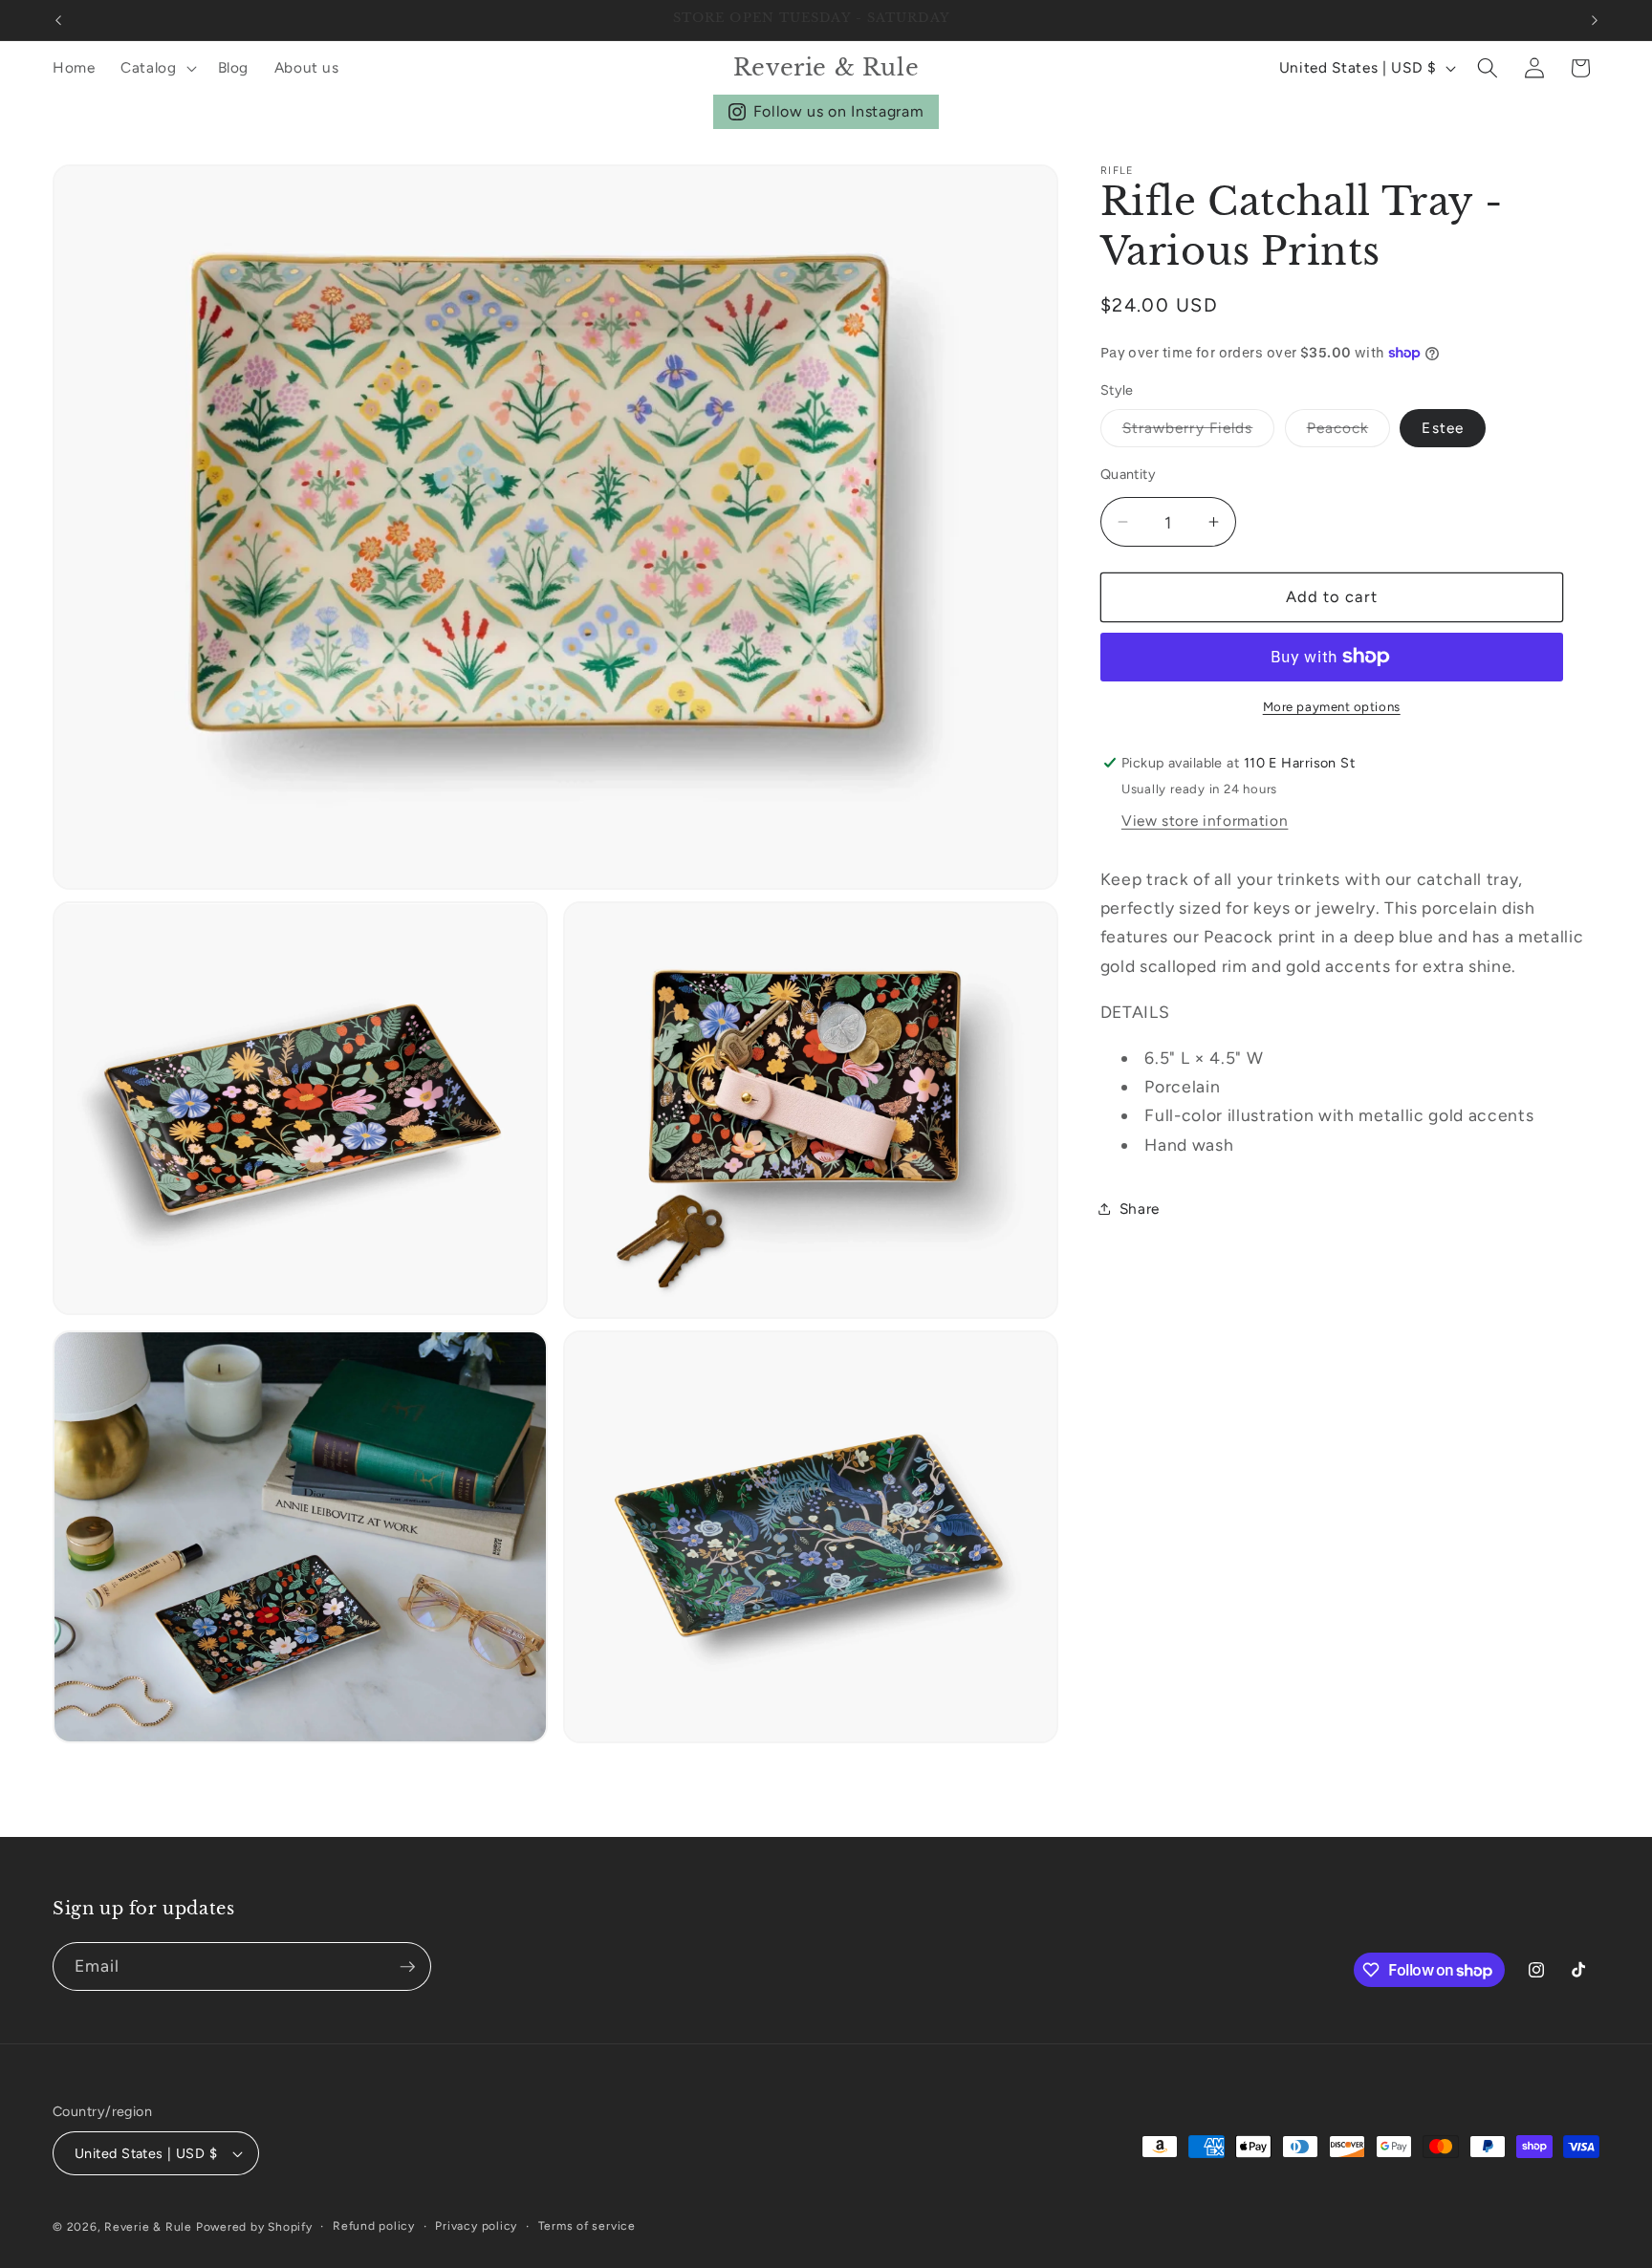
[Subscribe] (407, 1967)
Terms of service (587, 2226)
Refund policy (374, 2226)
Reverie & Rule (148, 2227)
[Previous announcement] (58, 20)
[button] (157, 68)
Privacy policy (476, 2226)
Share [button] (1140, 1209)
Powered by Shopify (254, 2227)
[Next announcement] (1595, 20)
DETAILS (1135, 1012)
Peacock (1349, 432)
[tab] (1350, 1012)
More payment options (1332, 706)
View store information (1205, 821)
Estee (1443, 428)
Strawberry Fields (1199, 432)
